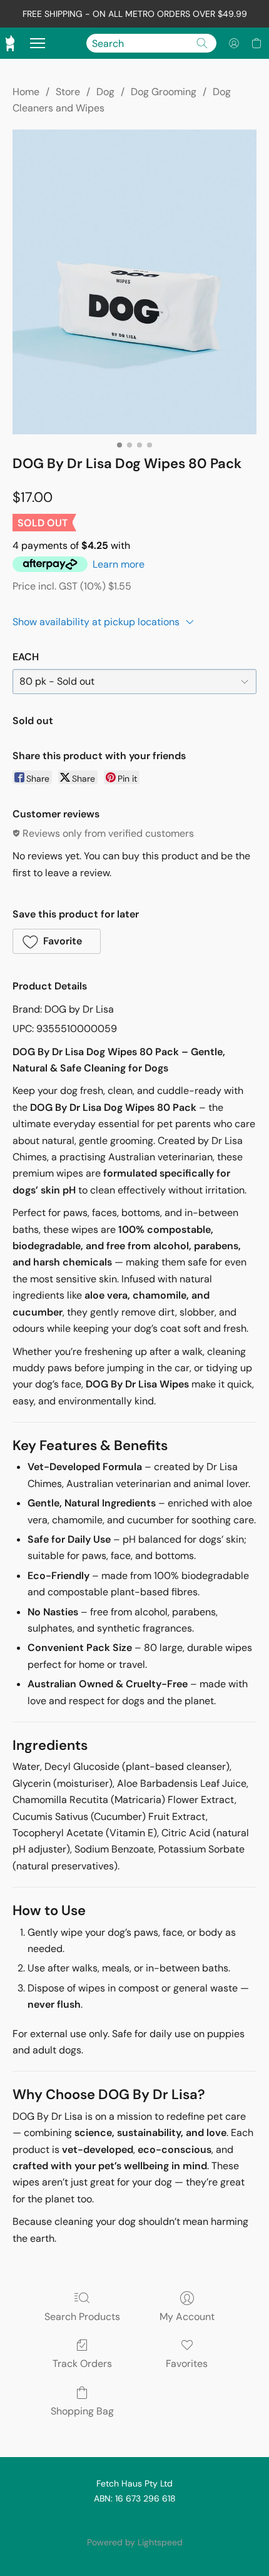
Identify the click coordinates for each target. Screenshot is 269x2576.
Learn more (119, 564)
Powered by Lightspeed (135, 2542)
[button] (234, 43)
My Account (187, 2317)
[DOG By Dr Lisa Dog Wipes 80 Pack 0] (134, 282)
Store (68, 92)
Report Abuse (134, 2521)
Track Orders (82, 2364)
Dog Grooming (164, 92)
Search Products (82, 2317)
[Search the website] (202, 43)
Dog (105, 92)
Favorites (187, 2364)
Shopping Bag (82, 2411)
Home (26, 92)
